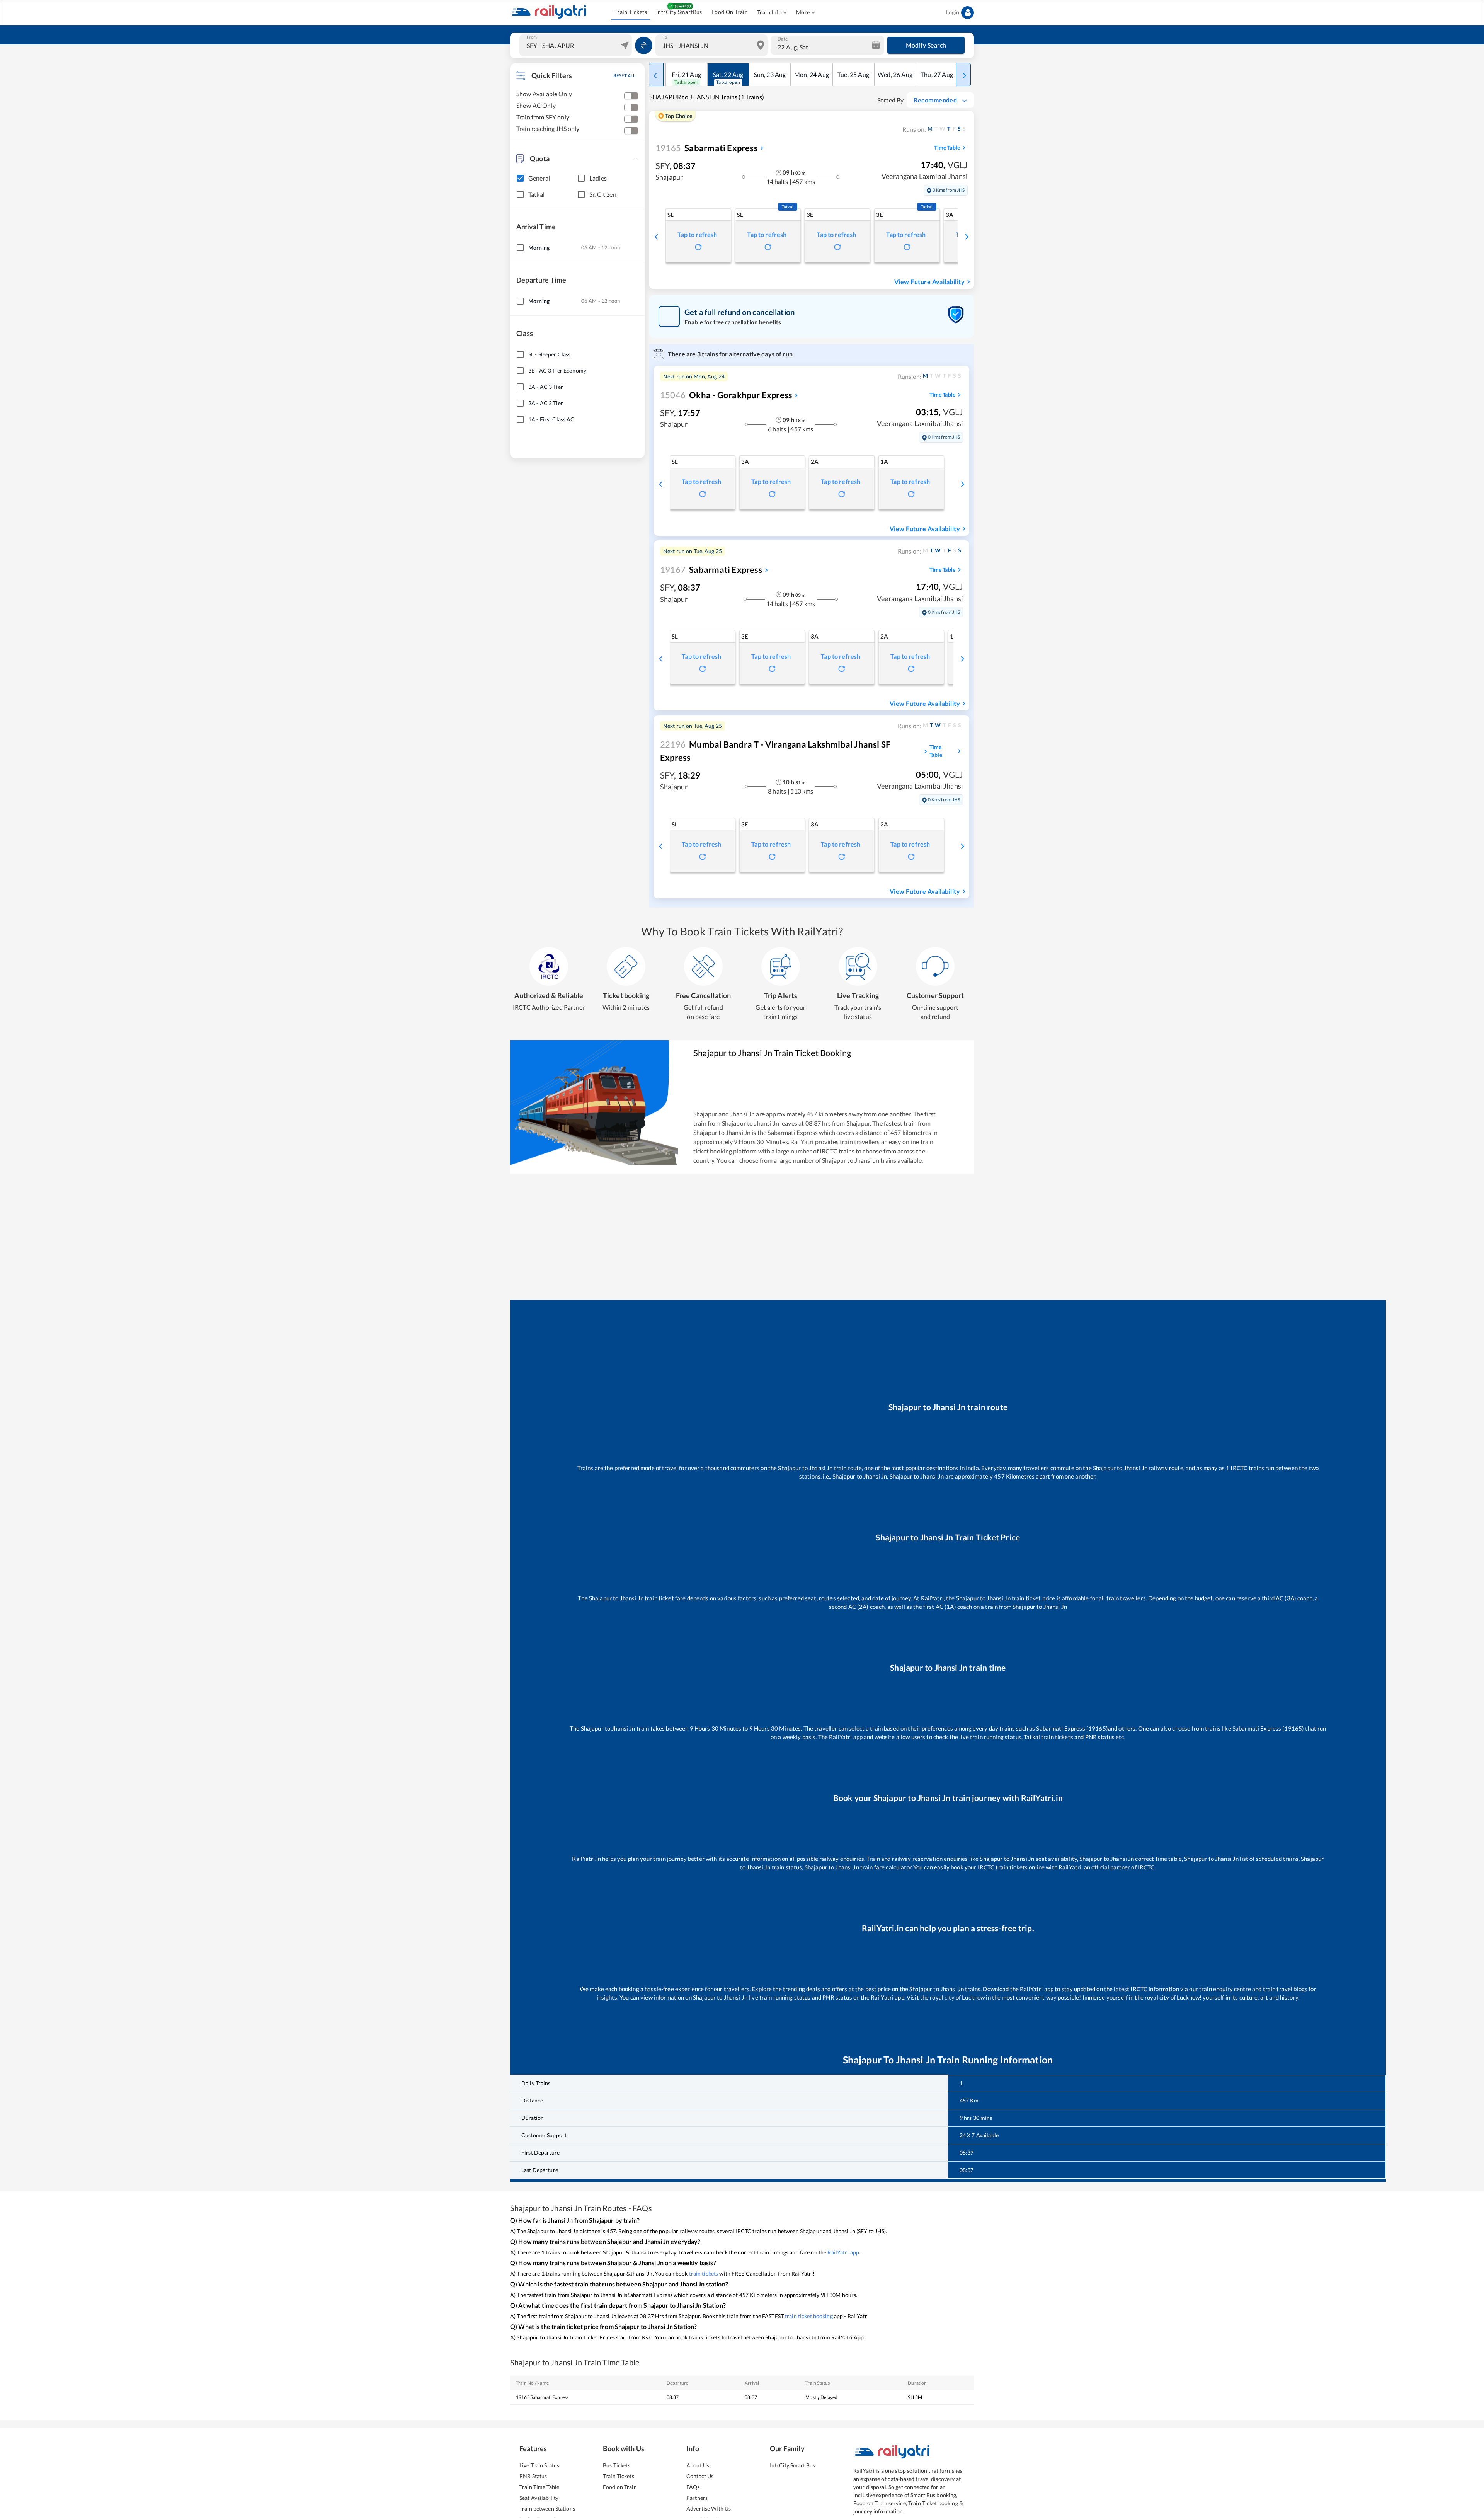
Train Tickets (631, 12)
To (665, 37)
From (532, 37)
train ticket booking (809, 2316)
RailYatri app (843, 2252)
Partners (697, 2498)
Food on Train (620, 2487)
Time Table (947, 147)
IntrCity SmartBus (679, 12)
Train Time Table (539, 2487)
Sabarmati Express (707, 148)
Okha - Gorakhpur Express (726, 395)
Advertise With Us (709, 2509)
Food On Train (730, 12)
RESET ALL (624, 76)
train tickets (704, 2274)
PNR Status (533, 2476)
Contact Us (700, 2476)
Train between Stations (547, 2509)
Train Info (769, 12)
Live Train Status (539, 2465)
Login (953, 12)
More (803, 12)
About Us (698, 2465)
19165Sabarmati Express (542, 2397)
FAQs (693, 2487)
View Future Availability (929, 282)
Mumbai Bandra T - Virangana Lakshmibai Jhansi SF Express (775, 751)
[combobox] (577, 45)
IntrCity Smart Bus (792, 2465)
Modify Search (926, 45)
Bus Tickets (617, 2465)
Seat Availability (539, 2498)
